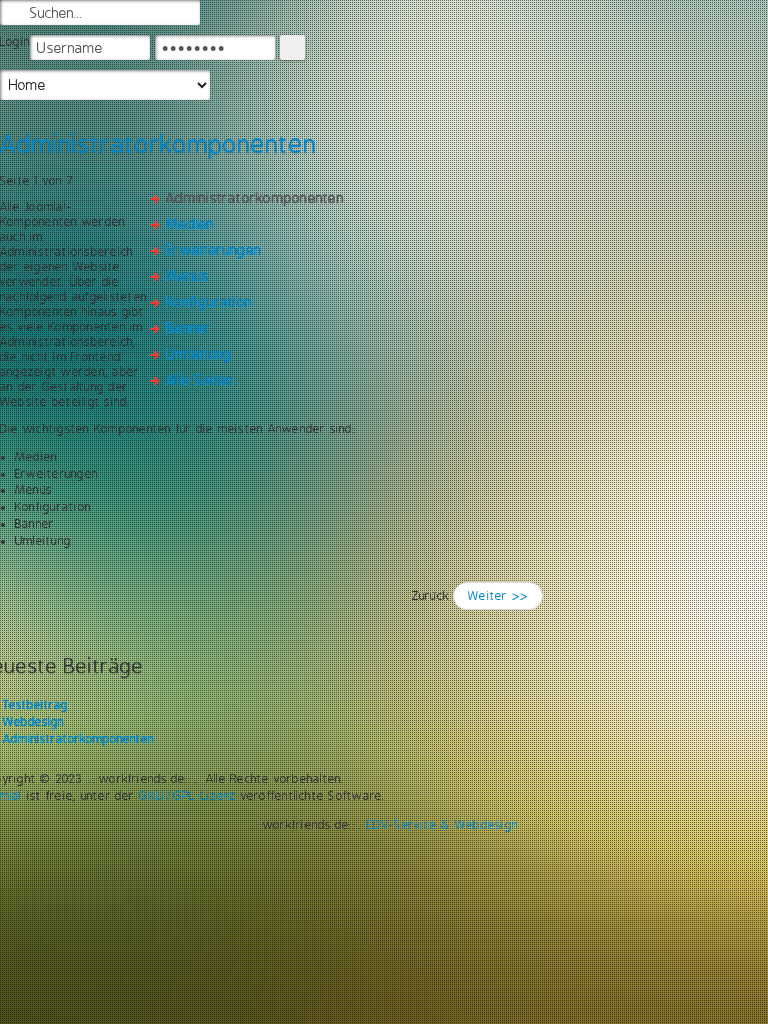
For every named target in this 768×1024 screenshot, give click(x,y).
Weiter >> (498, 596)
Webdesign (33, 722)
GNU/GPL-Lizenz (187, 796)
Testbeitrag (35, 705)
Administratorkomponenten (78, 739)
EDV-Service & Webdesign (443, 825)
